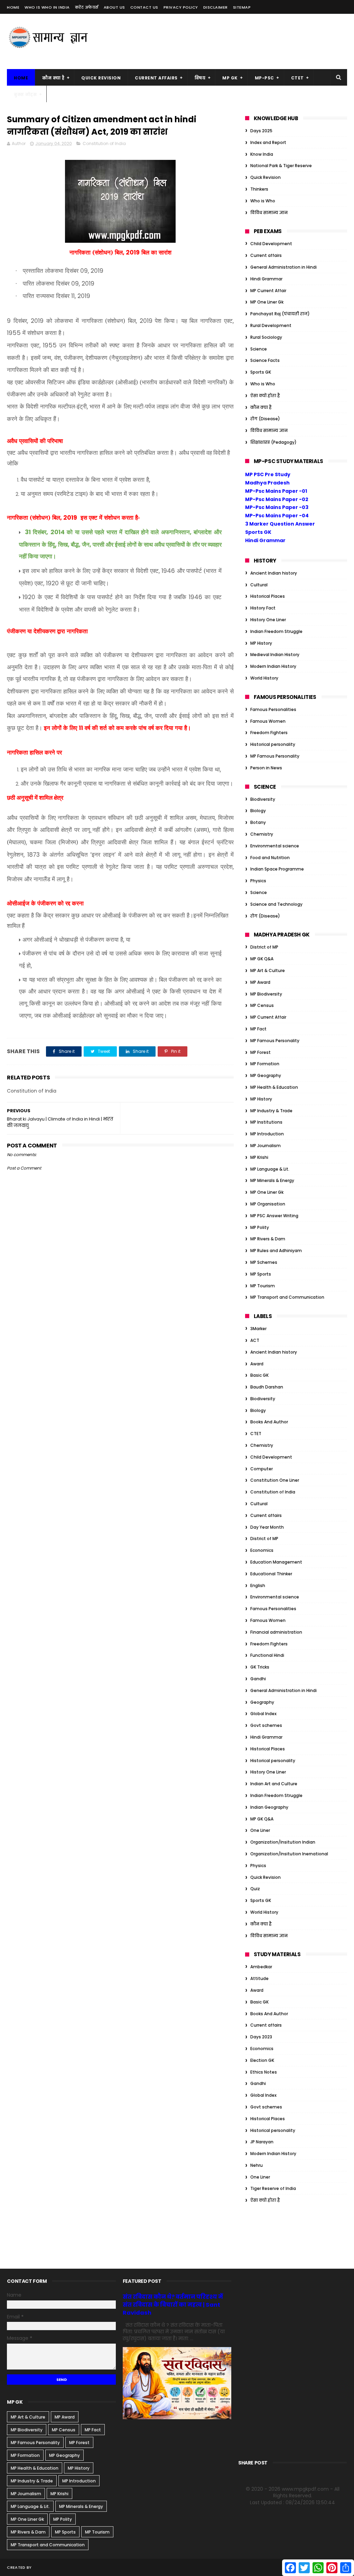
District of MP (264, 947)
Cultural (259, 585)
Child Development (271, 244)
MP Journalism (265, 1146)
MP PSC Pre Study (268, 474)
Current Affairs (156, 78)
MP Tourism (263, 1286)
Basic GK (259, 1375)
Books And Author (269, 1422)
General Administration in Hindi (283, 267)
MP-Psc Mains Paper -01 (276, 491)
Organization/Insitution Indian (283, 1842)
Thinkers (259, 189)
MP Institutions (266, 1122)
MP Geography (266, 1075)
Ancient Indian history (274, 573)
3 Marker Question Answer (280, 524)
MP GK (230, 78)
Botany (258, 822)
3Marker (258, 1329)
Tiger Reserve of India (273, 2188)
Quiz (255, 1889)
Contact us (144, 7)
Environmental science (275, 846)
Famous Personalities (273, 709)
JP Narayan (262, 2142)
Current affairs (266, 255)
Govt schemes (266, 1725)
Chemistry (262, 834)
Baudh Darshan (267, 1387)
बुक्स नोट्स (25, 94)
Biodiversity (263, 799)
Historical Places (268, 596)
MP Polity (260, 1227)
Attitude (259, 1978)
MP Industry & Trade (271, 1111)
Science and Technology (276, 904)
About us (114, 7)
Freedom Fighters (269, 733)
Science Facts (265, 360)
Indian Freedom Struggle (276, 631)
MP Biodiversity (266, 994)
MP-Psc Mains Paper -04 (277, 516)
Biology (258, 811)
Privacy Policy (181, 7)
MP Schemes (264, 1262)
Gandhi (258, 1679)
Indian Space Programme (277, 869)
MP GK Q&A (262, 959)
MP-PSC (264, 78)
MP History (261, 643)
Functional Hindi (267, 1655)
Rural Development (271, 325)
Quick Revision (101, 78)
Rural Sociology (266, 337)
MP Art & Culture (268, 970)
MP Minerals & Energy (272, 1180)
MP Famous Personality (275, 756)
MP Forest (260, 1052)
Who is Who (263, 201)
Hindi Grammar (266, 279)
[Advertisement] (221, 41)
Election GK (262, 2060)
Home (13, 7)
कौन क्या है (53, 78)
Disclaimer (216, 7)
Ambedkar (261, 1967)
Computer (262, 1469)
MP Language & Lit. (270, 1169)
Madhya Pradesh (267, 483)
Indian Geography (269, 1807)
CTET (297, 78)
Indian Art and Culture (274, 1784)
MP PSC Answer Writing (274, 1216)
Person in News (266, 768)
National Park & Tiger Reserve (281, 166)
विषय (200, 78)
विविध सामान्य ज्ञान (269, 213)
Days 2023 (261, 2037)
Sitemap (242, 7)
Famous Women (268, 721)
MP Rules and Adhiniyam (276, 1251)
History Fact (263, 608)
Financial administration (276, 1632)
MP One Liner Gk (267, 302)
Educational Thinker (271, 1574)
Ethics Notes (264, 2072)
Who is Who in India (47, 7)
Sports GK (261, 372)
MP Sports (261, 1274)
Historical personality (273, 744)
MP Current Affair (268, 291)
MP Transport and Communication (287, 1297)
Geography (262, 1702)
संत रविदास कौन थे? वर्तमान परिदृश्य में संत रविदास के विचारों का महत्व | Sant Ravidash (173, 2305)
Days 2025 (261, 131)
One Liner (260, 1830)
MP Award (260, 982)
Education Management (276, 1562)
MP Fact (258, 1029)
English (258, 1585)
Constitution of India (104, 143)
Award (257, 1364)
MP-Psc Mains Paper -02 (277, 499)
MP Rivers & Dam (268, 1239)
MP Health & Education (274, 1087)
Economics (262, 1550)
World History (264, 678)
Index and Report (268, 142)
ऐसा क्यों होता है (265, 396)
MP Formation (265, 1064)
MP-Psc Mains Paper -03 (277, 507)
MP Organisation (268, 1204)
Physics (258, 881)
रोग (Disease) (265, 419)
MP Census (262, 1005)
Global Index (263, 1714)
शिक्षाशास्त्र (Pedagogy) (273, 442)
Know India (262, 154)
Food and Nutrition (270, 858)
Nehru (257, 2165)
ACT (255, 1340)
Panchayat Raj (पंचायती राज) (280, 314)
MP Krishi (259, 1157)
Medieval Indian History (275, 655)
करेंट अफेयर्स (87, 7)
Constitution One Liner (275, 1480)
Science (259, 349)
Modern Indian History (273, 666)
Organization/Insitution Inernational (289, 1854)
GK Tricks (260, 1667)
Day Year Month (267, 1527)
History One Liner (268, 620)
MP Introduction (267, 1134)
